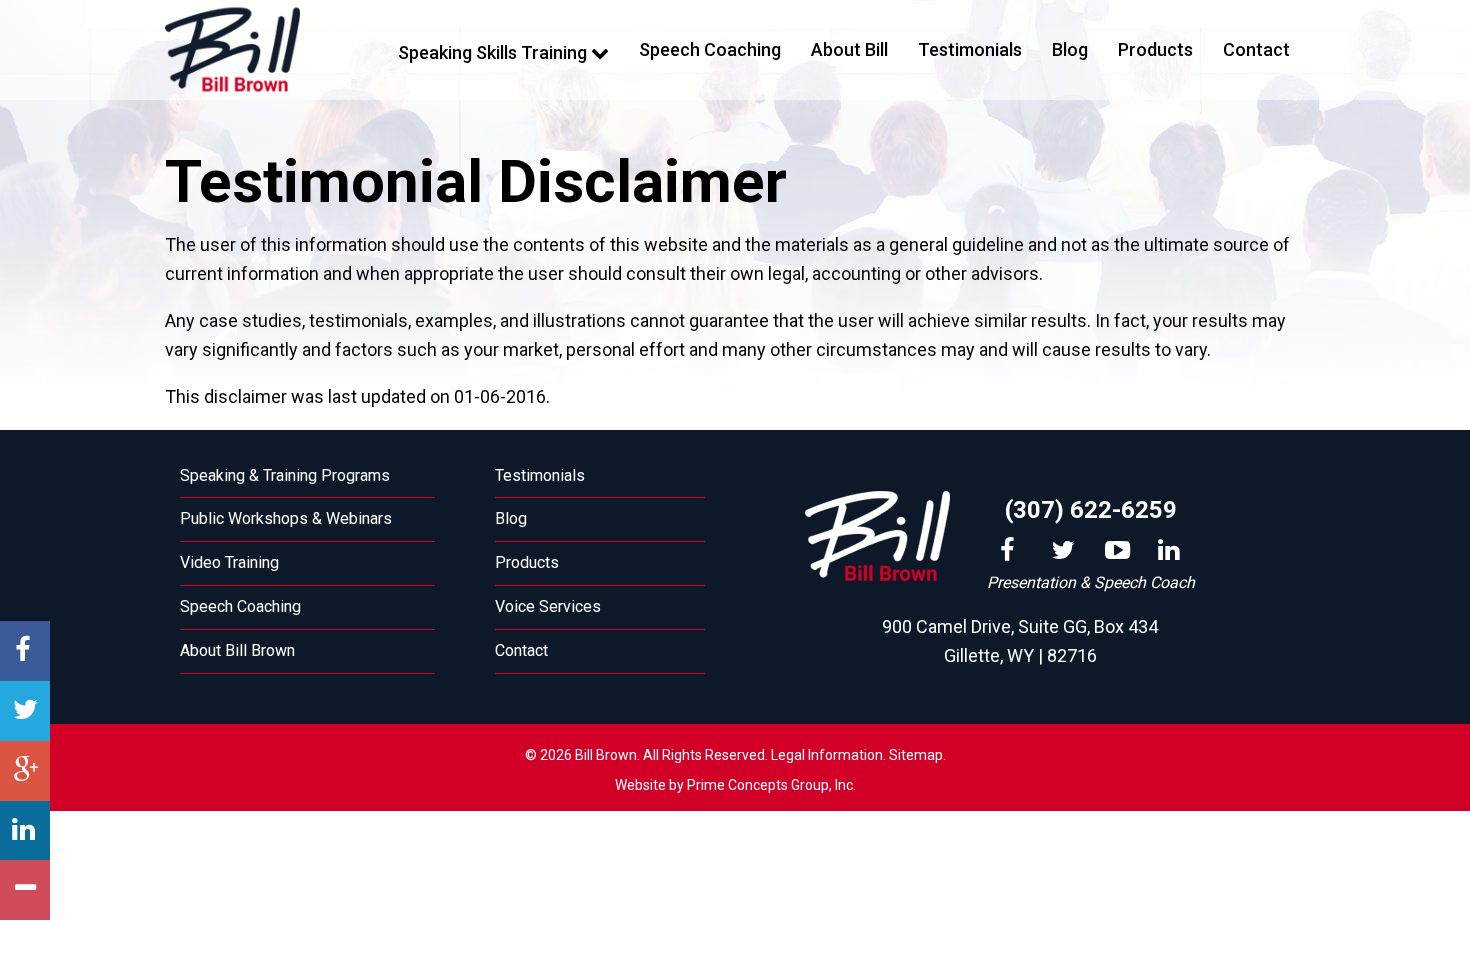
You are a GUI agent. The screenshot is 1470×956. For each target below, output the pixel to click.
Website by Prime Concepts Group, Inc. (735, 785)
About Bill (849, 49)
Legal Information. (828, 755)
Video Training (229, 562)
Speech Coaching (710, 49)
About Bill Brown (237, 650)
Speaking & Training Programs (285, 475)
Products (1155, 49)
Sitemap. (917, 755)
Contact (1256, 49)
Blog (1070, 49)
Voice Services (548, 606)
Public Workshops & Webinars (286, 518)
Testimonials (970, 49)
